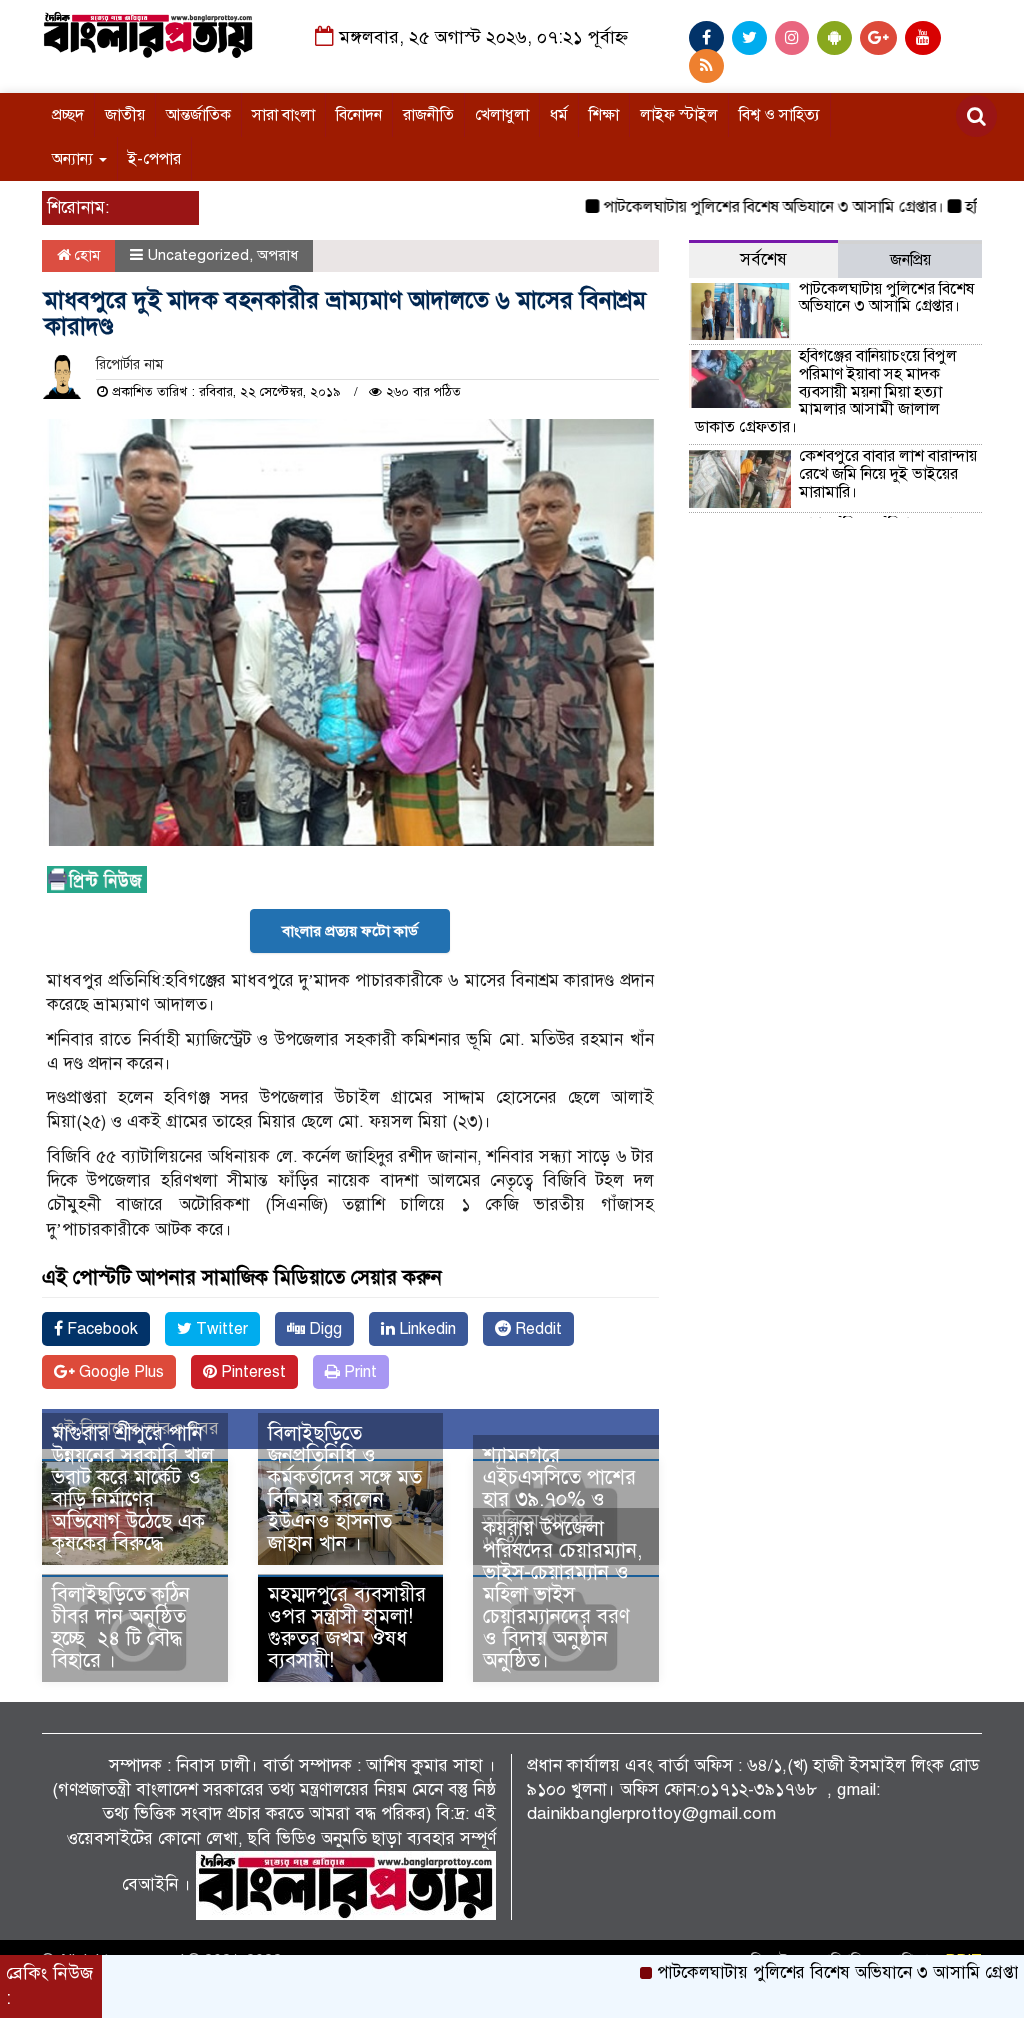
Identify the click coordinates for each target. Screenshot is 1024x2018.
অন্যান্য (74, 159)
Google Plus (119, 1372)
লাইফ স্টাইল (679, 115)
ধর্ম (559, 115)
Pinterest (251, 1372)
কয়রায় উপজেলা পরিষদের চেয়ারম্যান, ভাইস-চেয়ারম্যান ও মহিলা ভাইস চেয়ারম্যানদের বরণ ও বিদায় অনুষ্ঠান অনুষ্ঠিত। (562, 1594)
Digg (323, 1329)
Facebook (100, 1329)
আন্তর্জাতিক (198, 115)
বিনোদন (359, 115)
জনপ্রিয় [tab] (910, 260)
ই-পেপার (154, 159)
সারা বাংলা (283, 115)
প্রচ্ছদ (68, 115)
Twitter (220, 1329)
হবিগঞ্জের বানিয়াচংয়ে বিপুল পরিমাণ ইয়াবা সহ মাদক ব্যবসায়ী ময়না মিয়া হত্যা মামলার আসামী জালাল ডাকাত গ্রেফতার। (826, 391)
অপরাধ (277, 255)
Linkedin (425, 1329)
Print (358, 1372)
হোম (85, 255)
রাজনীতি (428, 115)
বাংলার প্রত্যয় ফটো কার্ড (350, 931)
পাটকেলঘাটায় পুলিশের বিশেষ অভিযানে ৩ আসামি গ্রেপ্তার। (738, 207)
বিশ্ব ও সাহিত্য (779, 115)
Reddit (536, 1329)
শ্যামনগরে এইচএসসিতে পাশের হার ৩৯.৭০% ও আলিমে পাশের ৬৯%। (559, 1499)
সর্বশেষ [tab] (763, 259)
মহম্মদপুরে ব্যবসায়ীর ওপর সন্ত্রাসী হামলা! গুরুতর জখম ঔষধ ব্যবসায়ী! (347, 1627)
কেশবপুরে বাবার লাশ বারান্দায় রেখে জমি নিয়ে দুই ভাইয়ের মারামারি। (888, 473)
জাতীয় (125, 115)
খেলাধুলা (502, 115)
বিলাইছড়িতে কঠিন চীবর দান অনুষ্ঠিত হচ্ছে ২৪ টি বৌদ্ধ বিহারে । (121, 1627)
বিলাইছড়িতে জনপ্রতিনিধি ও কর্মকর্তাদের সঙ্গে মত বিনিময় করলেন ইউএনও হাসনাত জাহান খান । (345, 1488)
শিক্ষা (604, 115)
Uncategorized (198, 255)
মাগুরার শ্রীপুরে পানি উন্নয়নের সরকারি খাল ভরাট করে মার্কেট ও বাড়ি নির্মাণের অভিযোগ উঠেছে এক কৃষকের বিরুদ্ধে (133, 1488)
